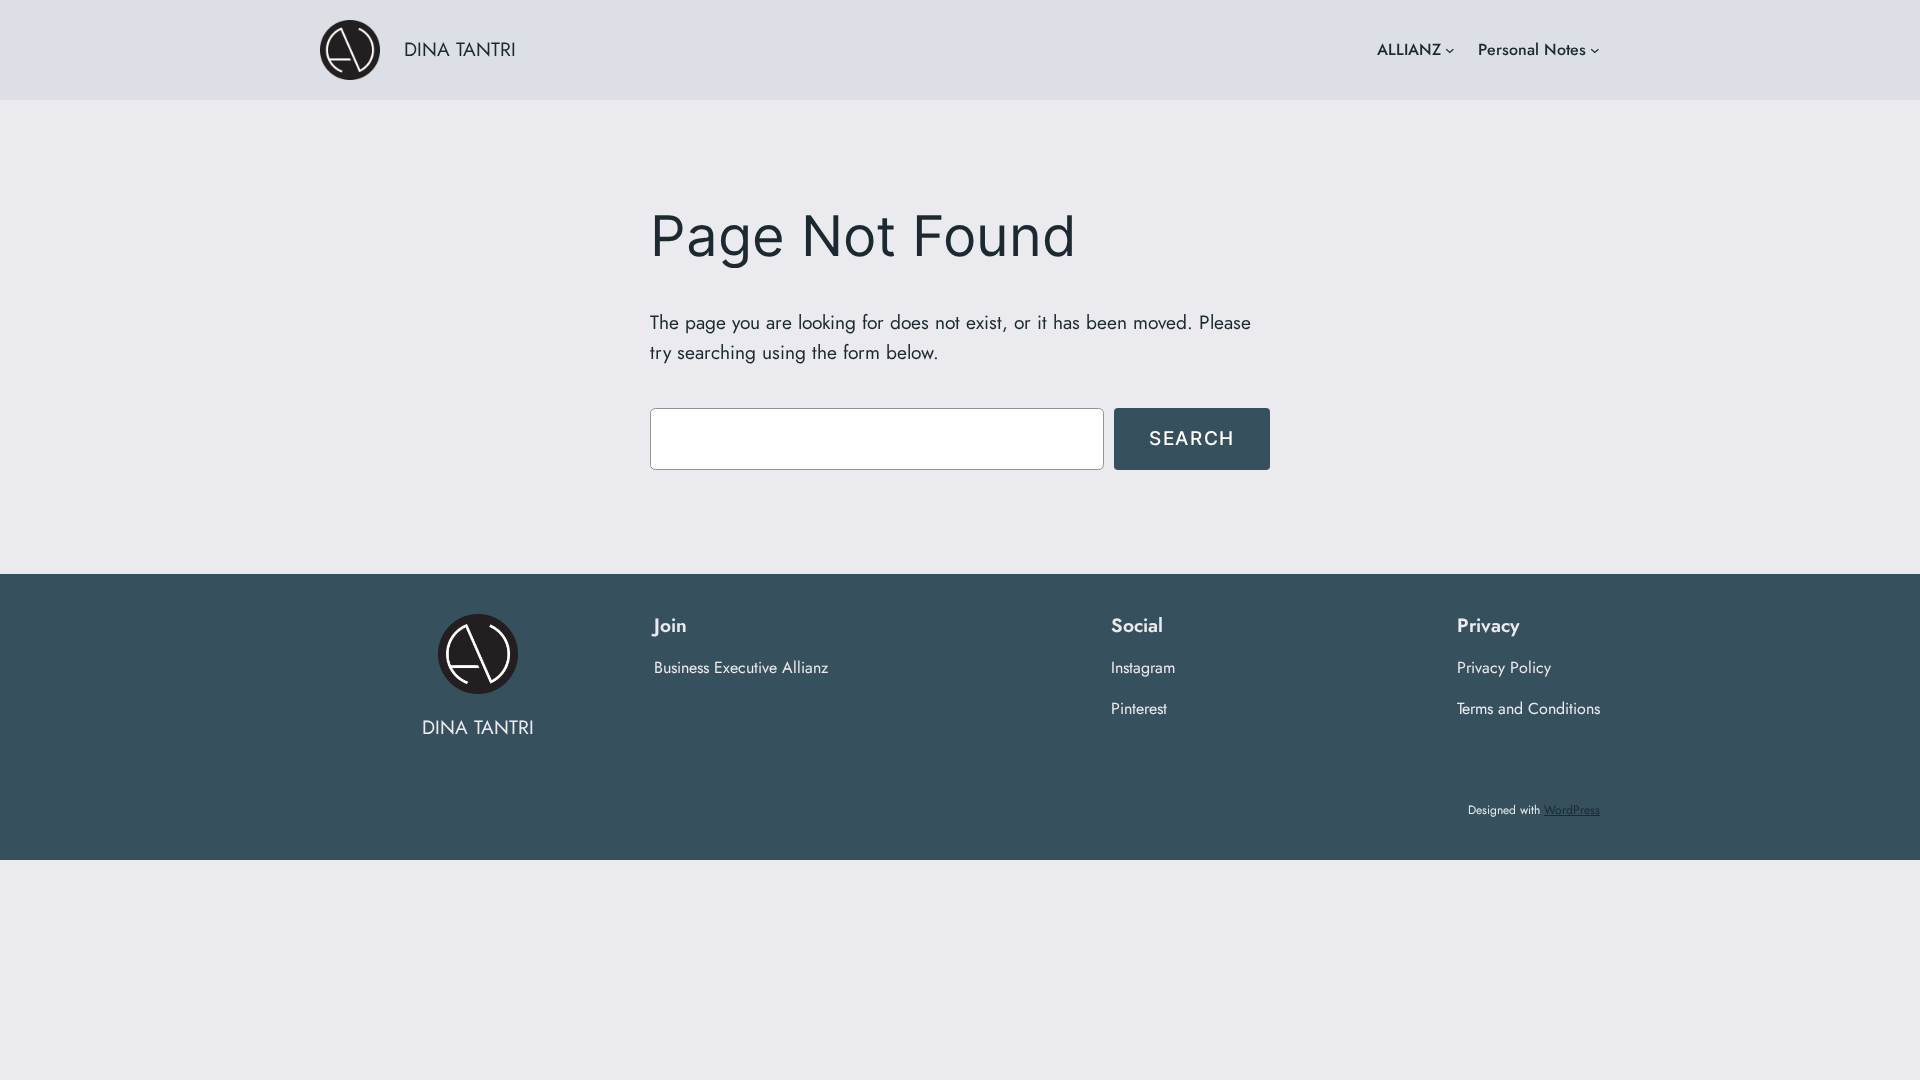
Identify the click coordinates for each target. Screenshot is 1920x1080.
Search (1192, 438)
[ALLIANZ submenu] (1450, 50)
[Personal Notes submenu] (1595, 50)
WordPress (1572, 810)
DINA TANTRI (460, 49)
